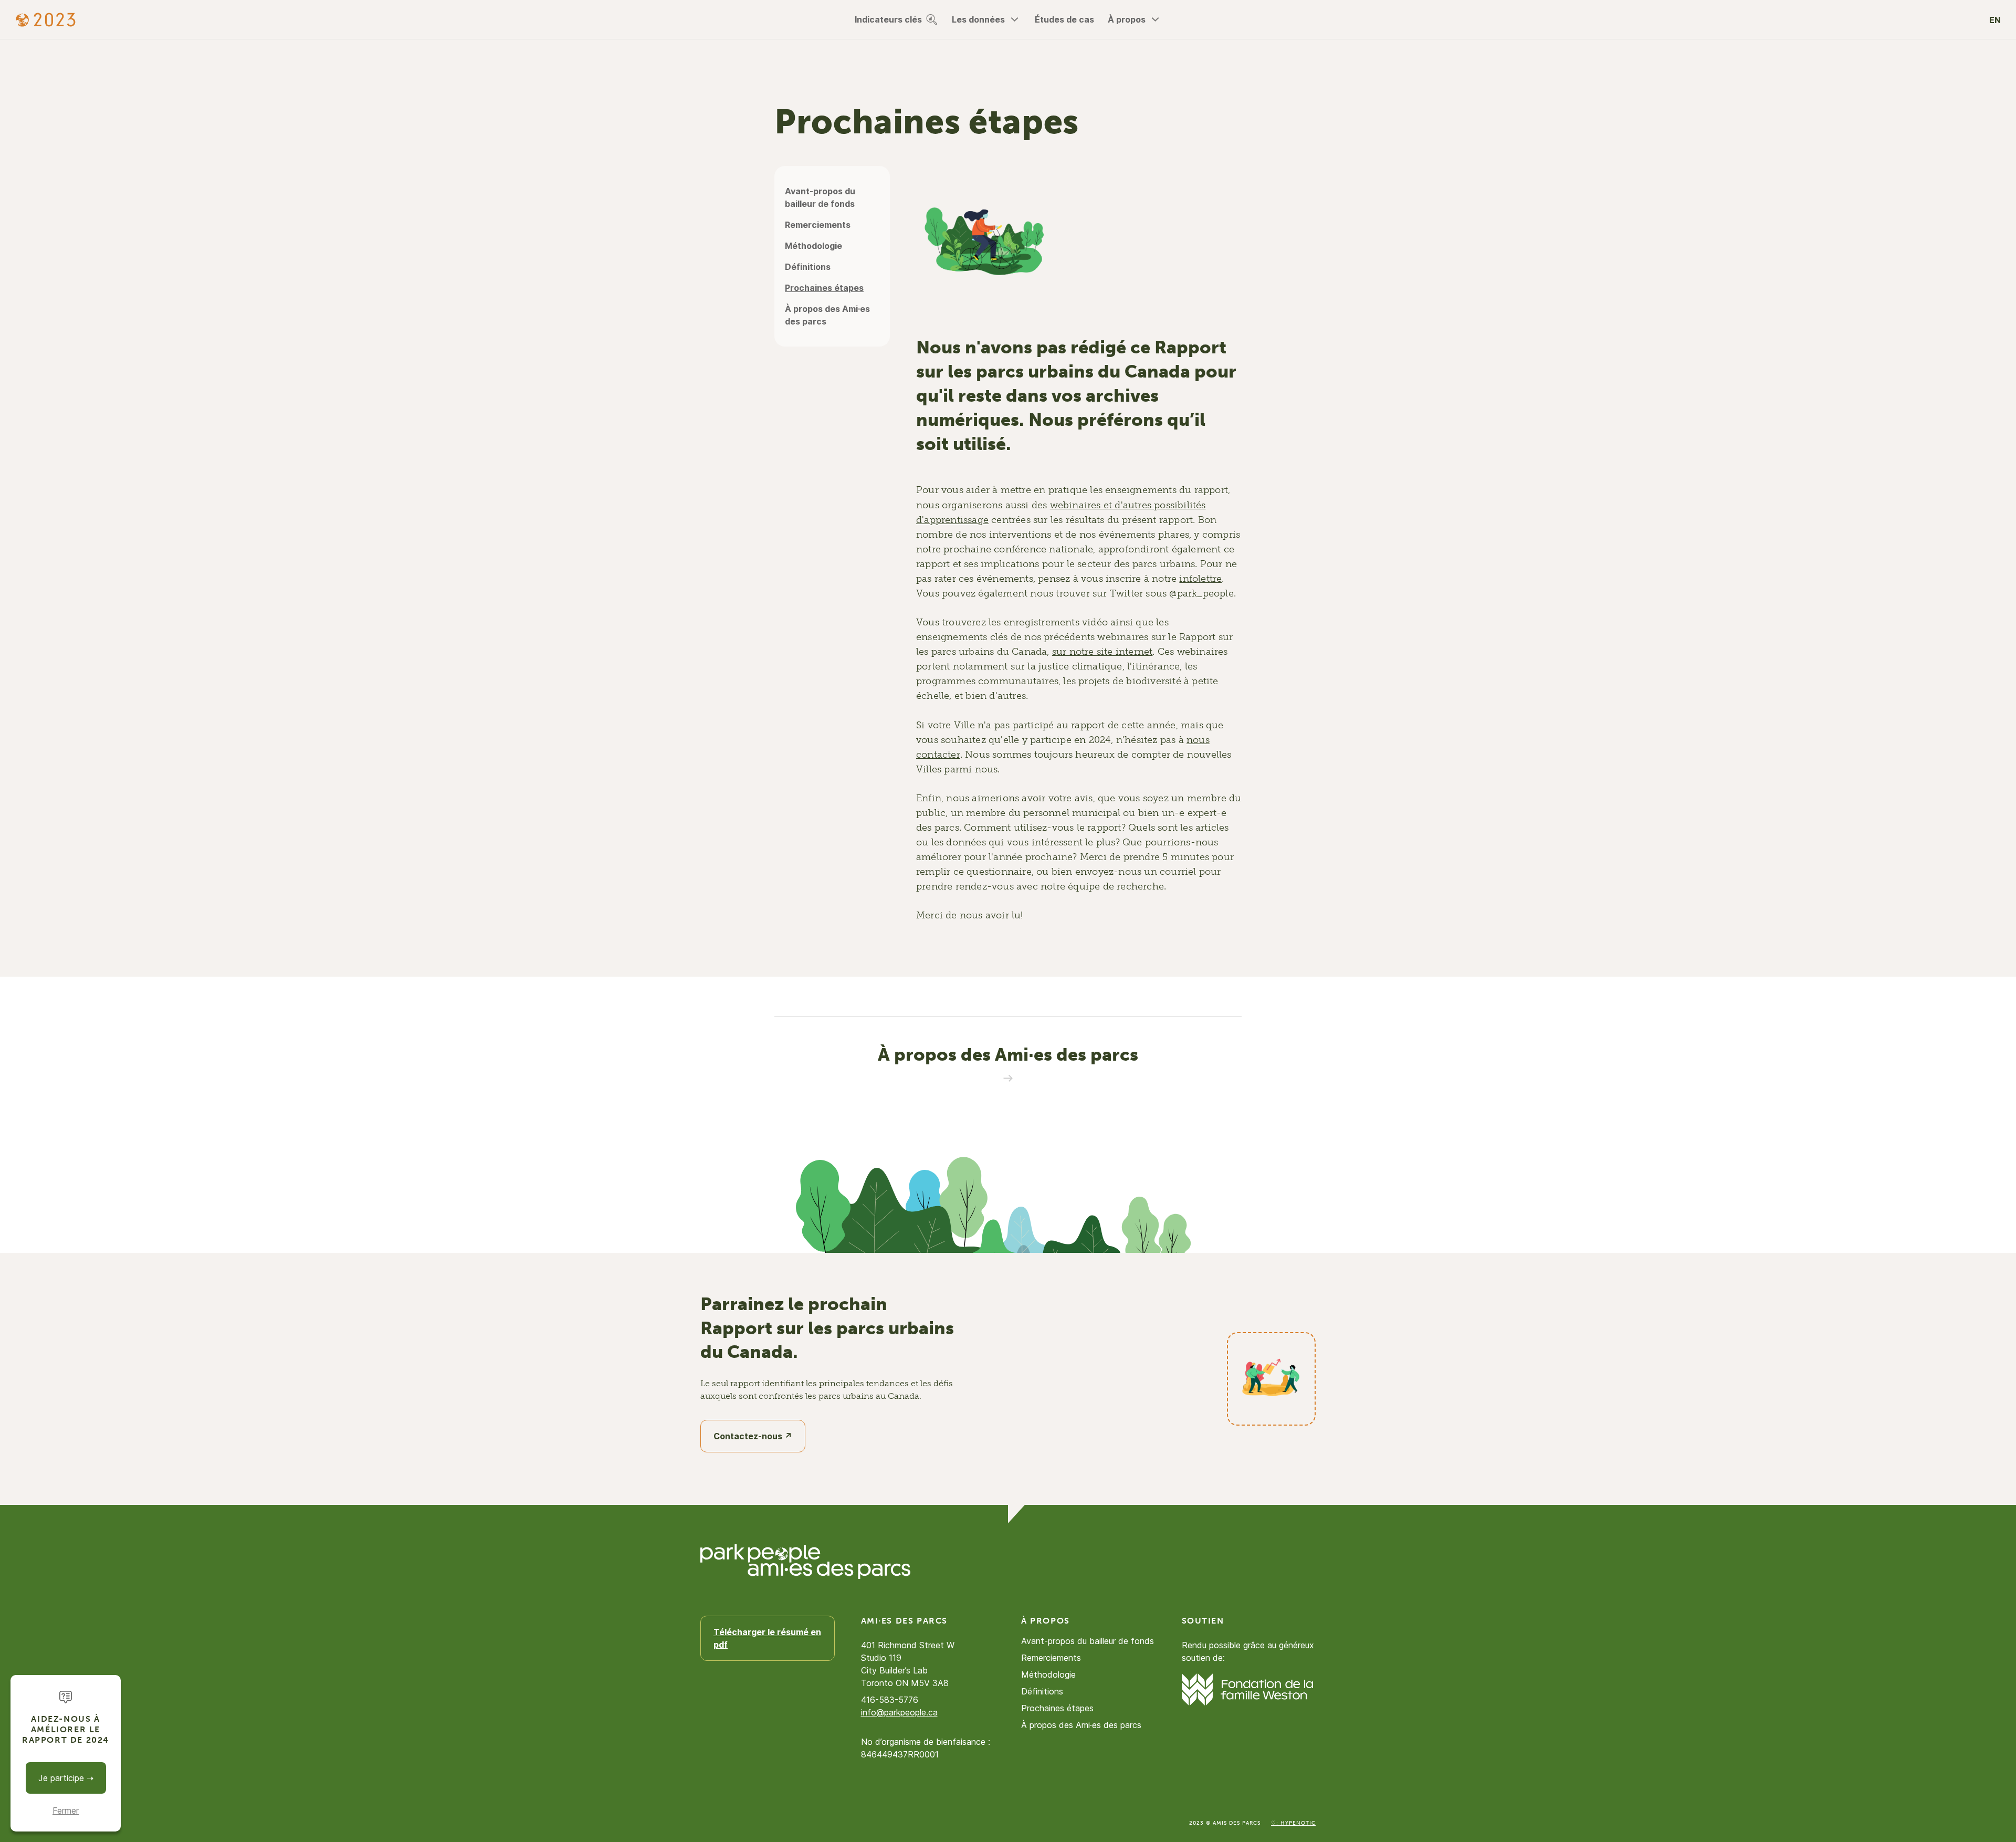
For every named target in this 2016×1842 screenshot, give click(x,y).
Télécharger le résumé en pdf (767, 1638)
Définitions (808, 267)
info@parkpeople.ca (899, 1712)
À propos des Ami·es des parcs (827, 315)
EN (1995, 20)
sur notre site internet (1102, 652)
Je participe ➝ (66, 1778)
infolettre (1200, 579)
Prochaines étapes (824, 288)
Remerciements (818, 225)
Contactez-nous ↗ (753, 1436)
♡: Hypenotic (1293, 1823)
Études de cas (1064, 19)
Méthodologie (813, 246)
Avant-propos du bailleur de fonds (820, 197)
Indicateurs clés (888, 19)
